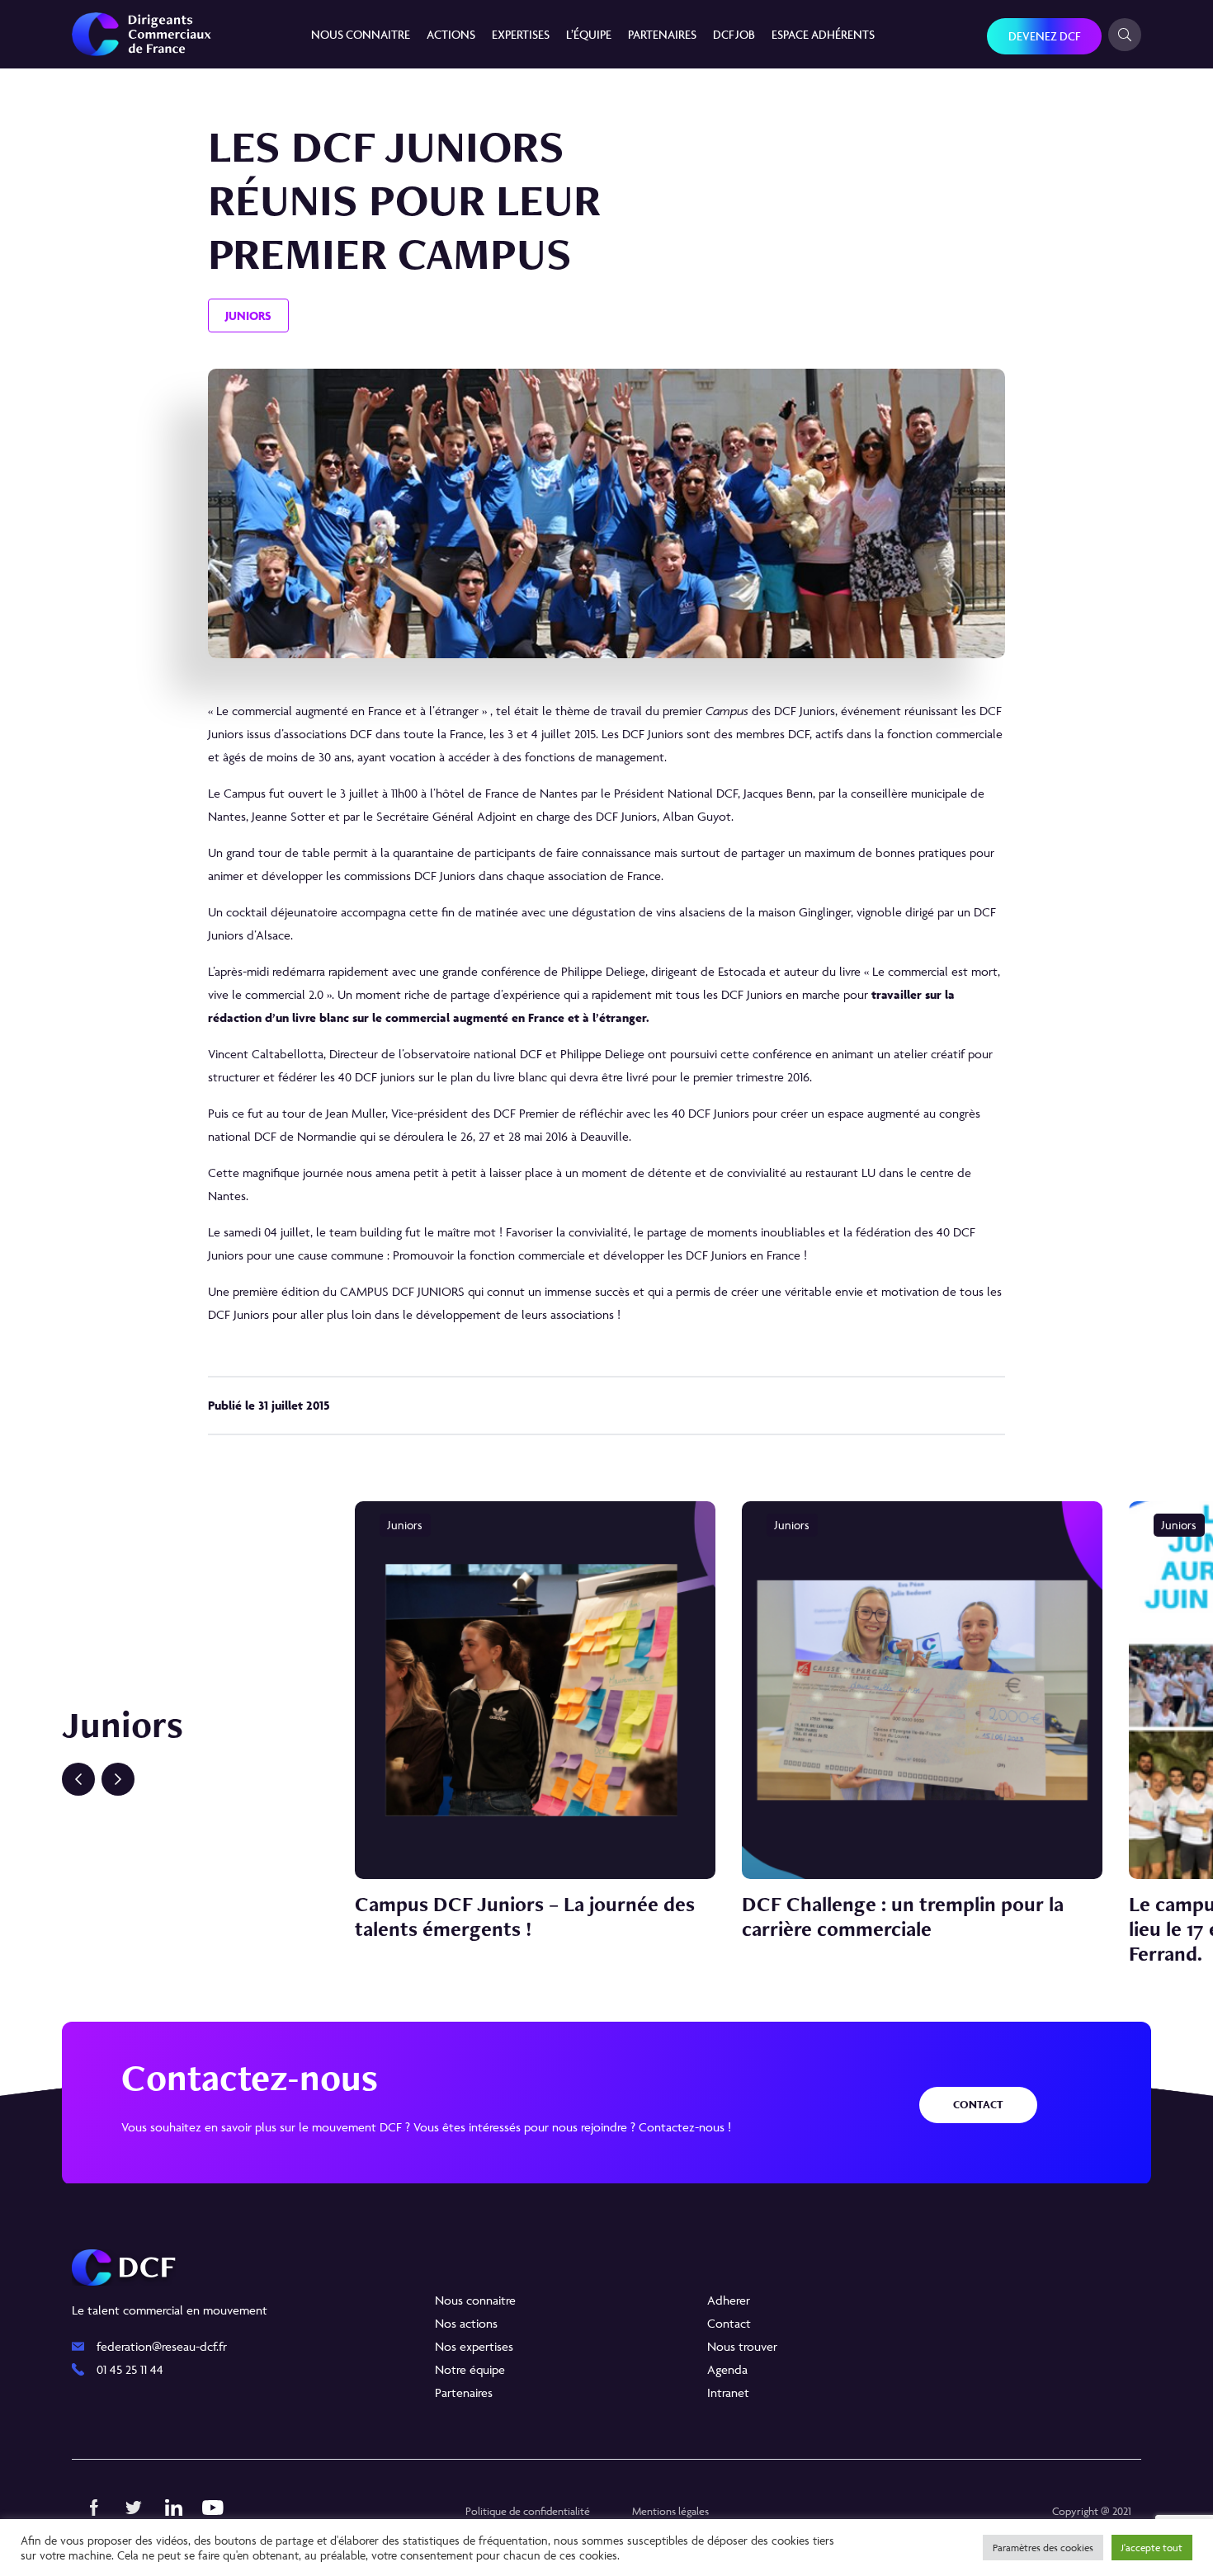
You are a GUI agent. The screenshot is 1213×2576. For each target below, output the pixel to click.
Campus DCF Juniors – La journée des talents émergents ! (525, 1916)
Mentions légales (670, 2511)
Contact (978, 2105)
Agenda (727, 2369)
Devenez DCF (1044, 36)
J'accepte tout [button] (1152, 2548)
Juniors (248, 316)
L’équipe (589, 34)
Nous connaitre (361, 34)
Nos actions (466, 2323)
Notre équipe (470, 2369)
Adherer (729, 2300)
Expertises (521, 34)
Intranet (728, 2392)
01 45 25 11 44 (130, 2369)
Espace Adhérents (823, 34)
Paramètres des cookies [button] (1043, 2548)
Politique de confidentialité (528, 2511)
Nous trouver (742, 2346)
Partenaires (662, 34)
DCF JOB (734, 34)
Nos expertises (474, 2346)
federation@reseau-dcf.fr (162, 2346)
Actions (451, 34)
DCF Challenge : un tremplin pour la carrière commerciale (903, 1916)
